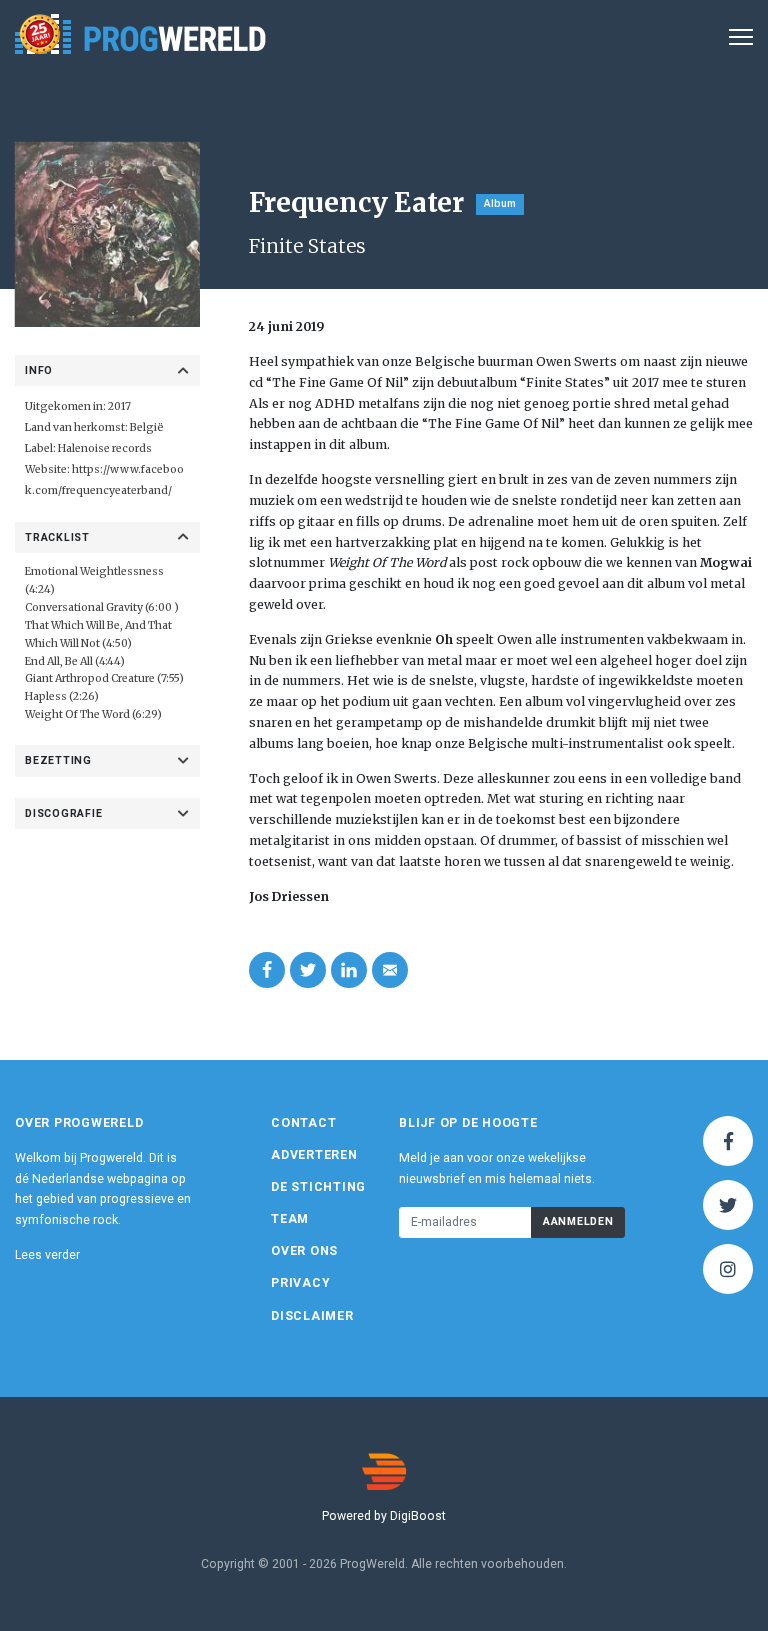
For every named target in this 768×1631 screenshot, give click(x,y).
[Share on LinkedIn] (349, 970)
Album (500, 203)
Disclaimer (312, 1316)
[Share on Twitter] (308, 970)
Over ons (304, 1251)
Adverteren (314, 1155)
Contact (303, 1123)
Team (290, 1219)
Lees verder (47, 1255)
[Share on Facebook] (267, 970)
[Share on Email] (390, 970)
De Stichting (318, 1187)
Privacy (300, 1283)
